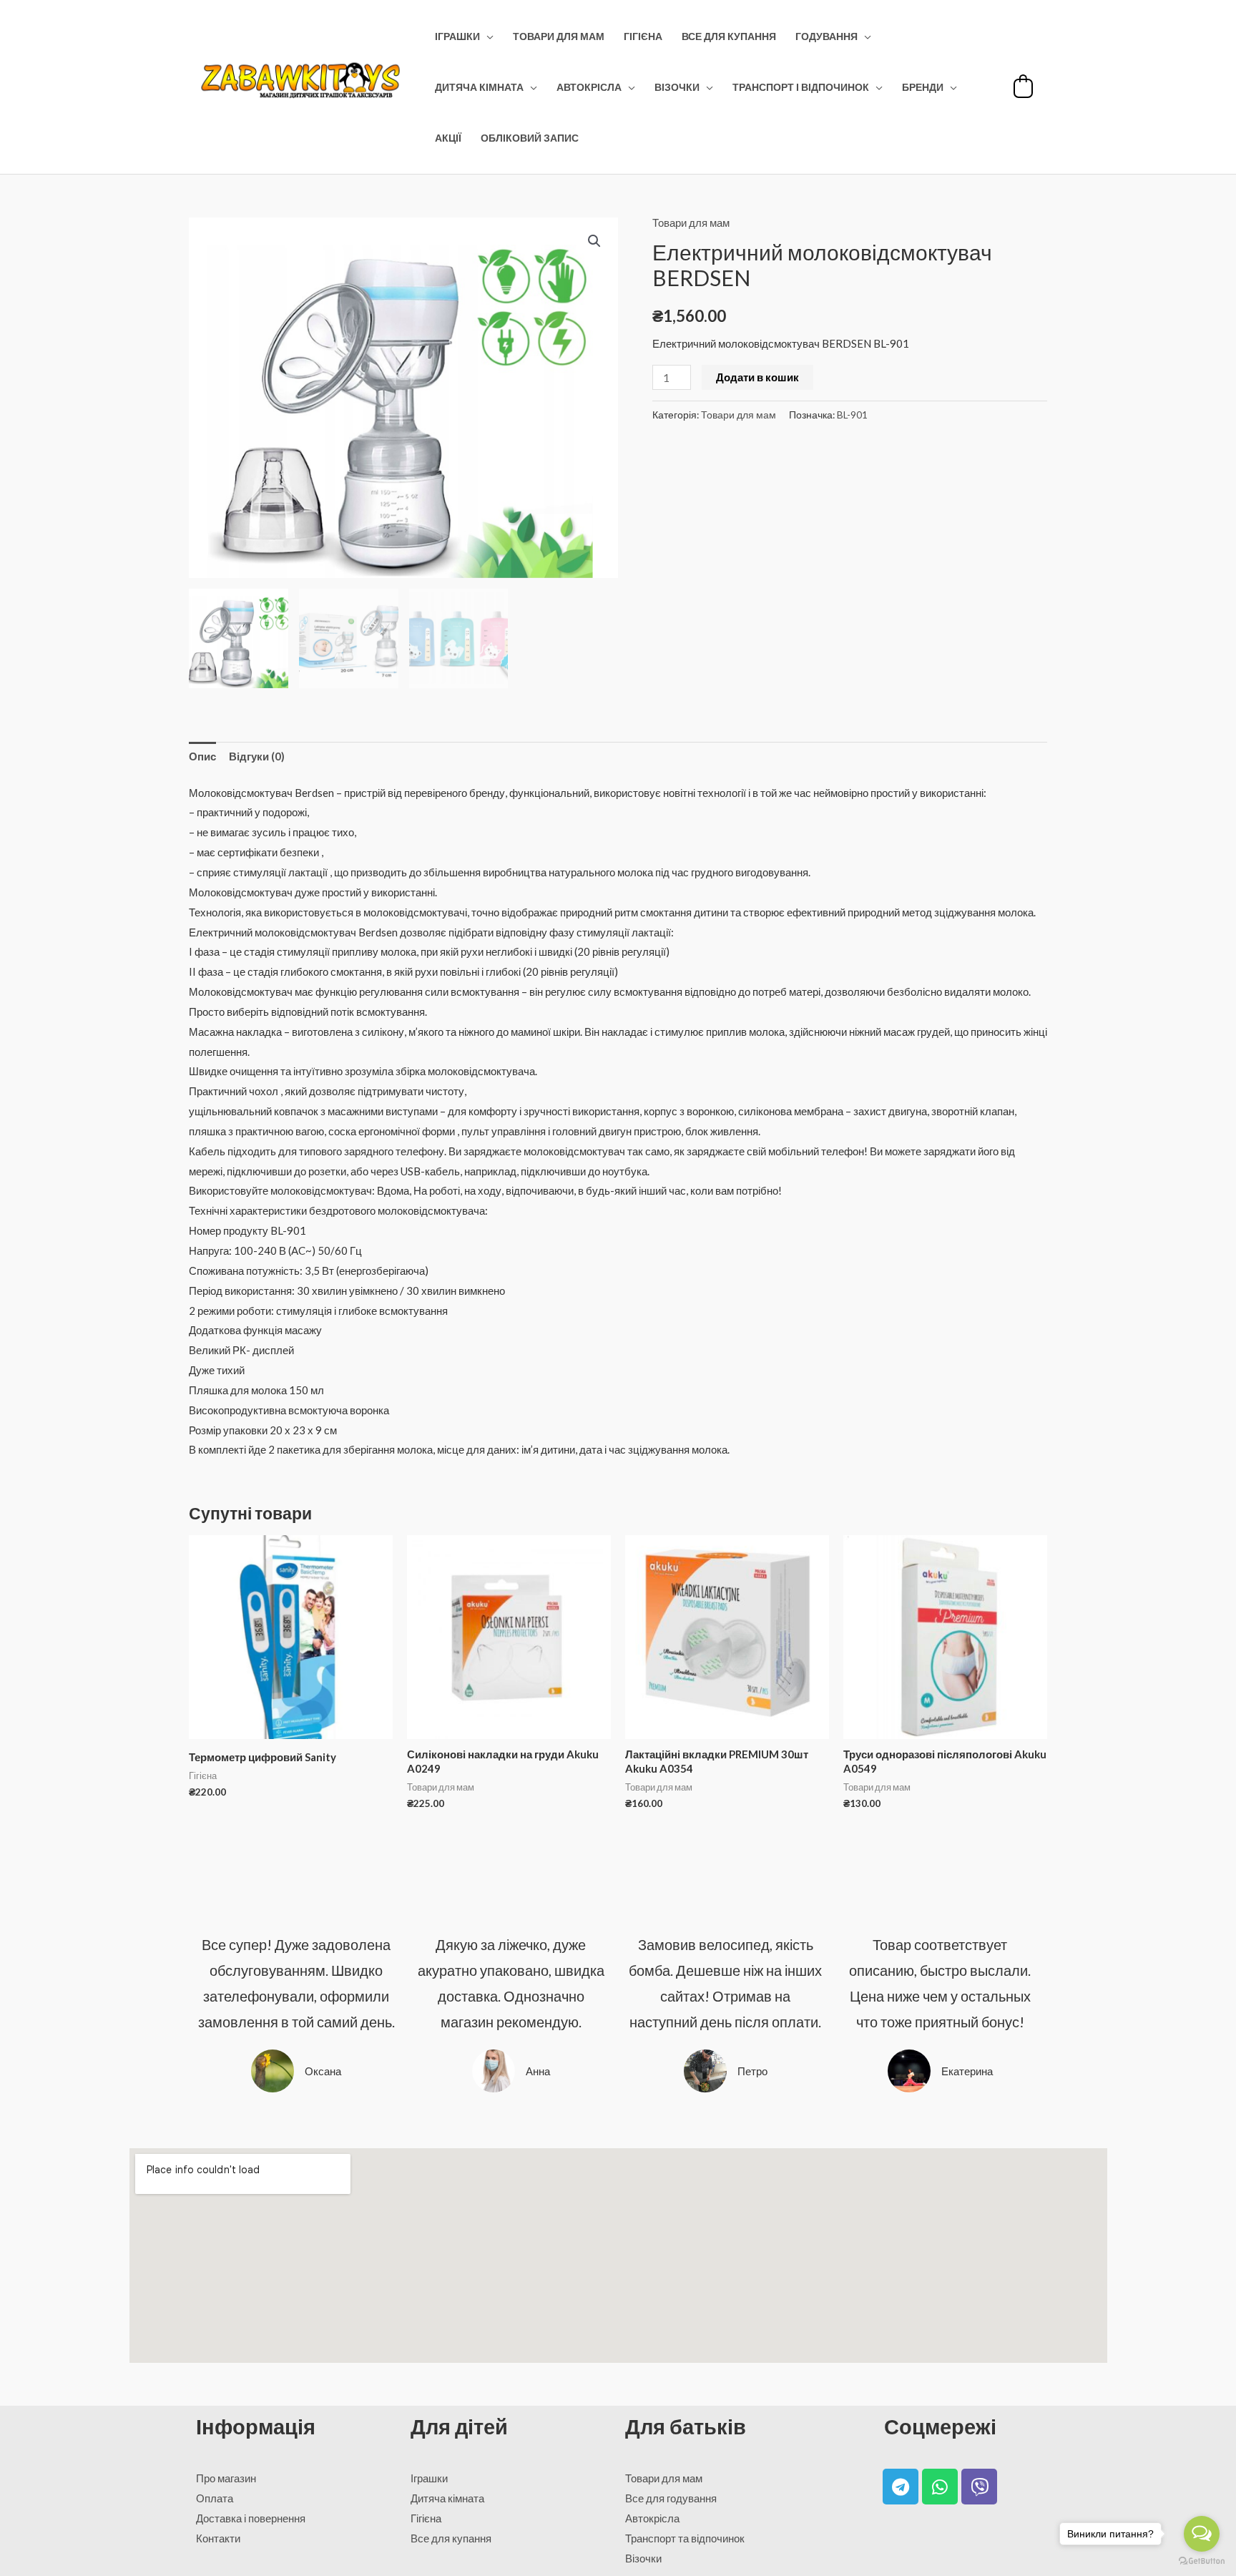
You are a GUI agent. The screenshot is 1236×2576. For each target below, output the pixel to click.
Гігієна (643, 36)
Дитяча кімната (479, 87)
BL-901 (852, 415)
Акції (448, 138)
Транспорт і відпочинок (801, 87)
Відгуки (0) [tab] (257, 756)
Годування (827, 36)
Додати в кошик (757, 377)
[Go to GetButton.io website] (1202, 2561)
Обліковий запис (530, 138)
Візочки (677, 87)
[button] (594, 241)
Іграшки (457, 36)
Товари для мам (559, 36)
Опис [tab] (202, 756)
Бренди (923, 87)
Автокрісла (589, 87)
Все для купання (729, 36)
